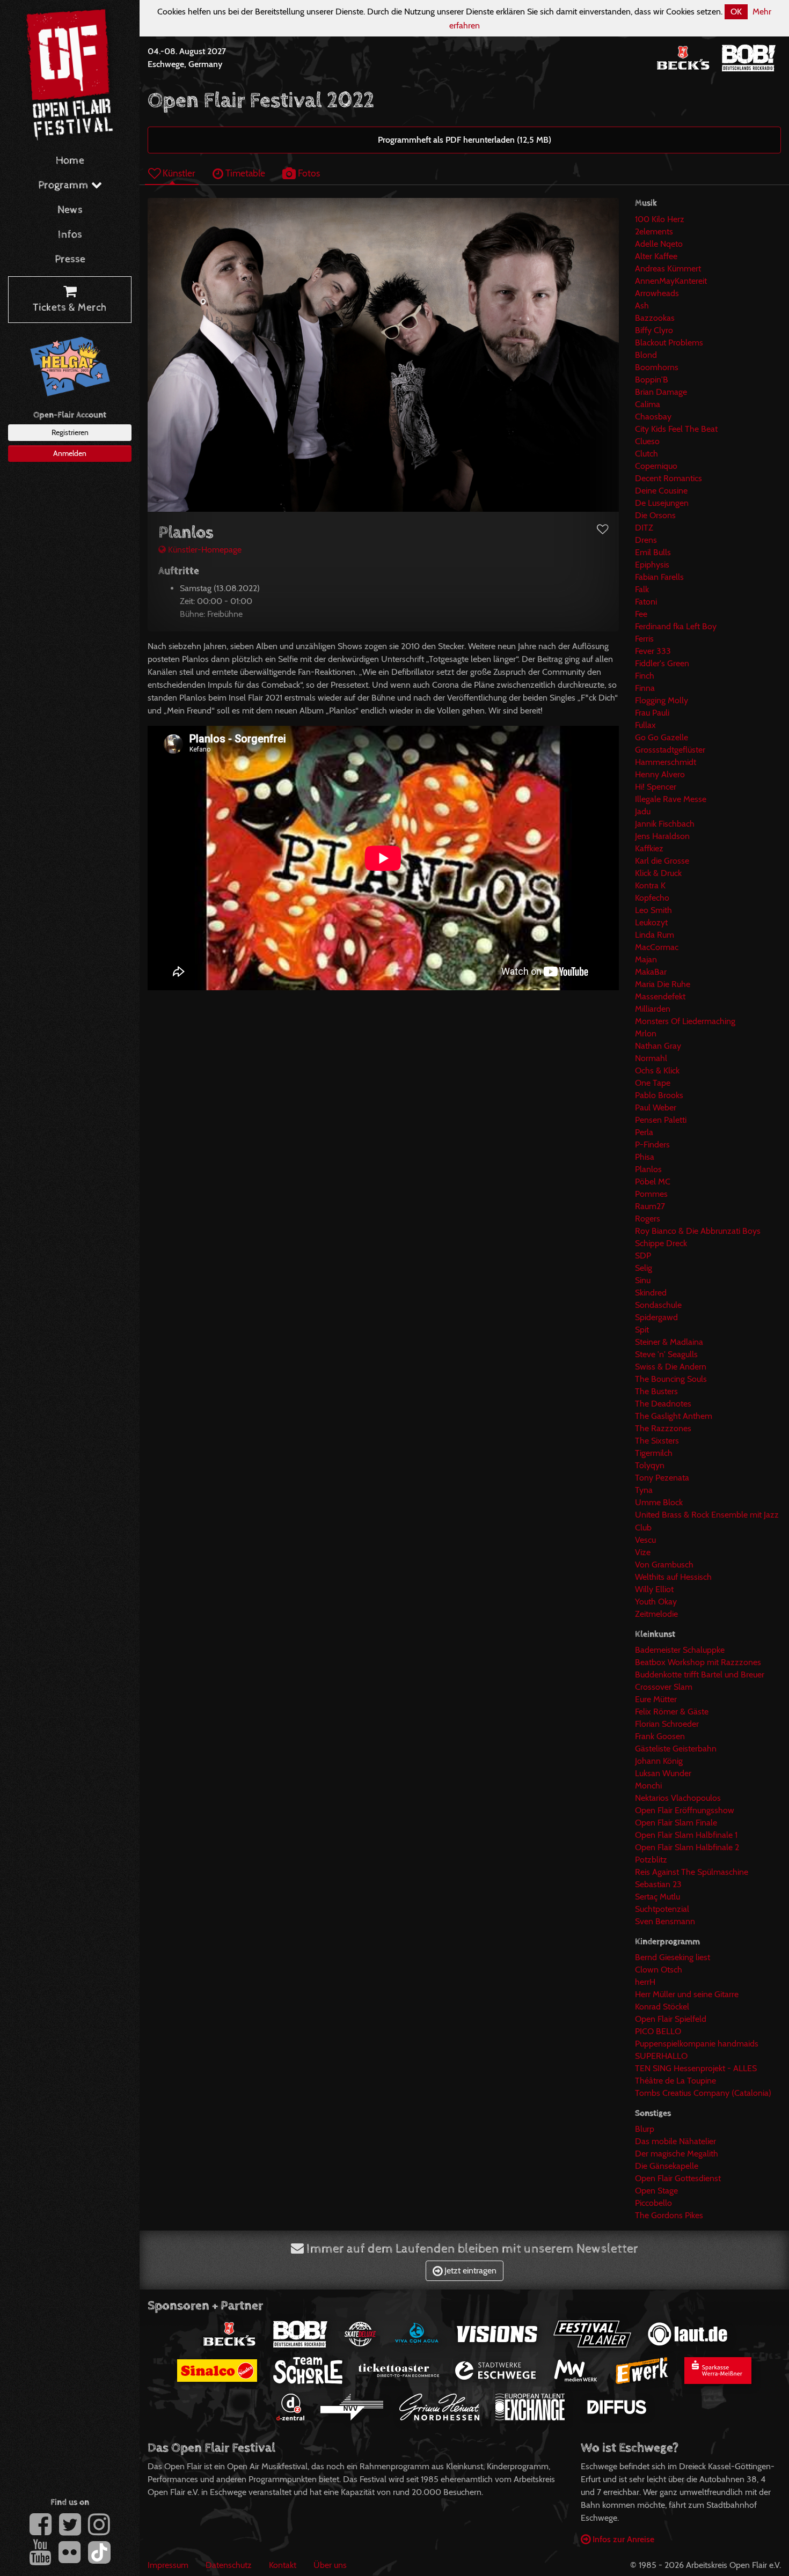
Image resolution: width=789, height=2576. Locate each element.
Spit (642, 1330)
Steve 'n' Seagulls (666, 1354)
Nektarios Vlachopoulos (678, 1798)
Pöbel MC (653, 1182)
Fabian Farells (659, 577)
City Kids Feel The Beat (676, 429)
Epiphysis (652, 565)
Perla (644, 1132)
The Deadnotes (663, 1404)
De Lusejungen (662, 503)
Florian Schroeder (667, 1724)
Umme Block (659, 1502)
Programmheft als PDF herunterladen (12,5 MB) (465, 140)
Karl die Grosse (662, 861)
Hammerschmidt (666, 762)
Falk (642, 589)
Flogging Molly (662, 700)
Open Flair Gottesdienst (678, 2178)
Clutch (646, 454)
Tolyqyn (650, 1465)
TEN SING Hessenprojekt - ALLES (696, 2068)
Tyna (644, 1490)
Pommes (651, 1194)
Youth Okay (656, 1602)
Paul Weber (656, 1107)
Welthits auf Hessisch (673, 1577)
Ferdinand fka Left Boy (676, 626)
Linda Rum (655, 935)
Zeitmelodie (656, 1614)
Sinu (643, 1280)
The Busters (656, 1391)
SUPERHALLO (661, 2056)
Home (70, 161)
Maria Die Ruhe (663, 984)
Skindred (651, 1293)
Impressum (168, 2565)
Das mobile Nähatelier (675, 2141)
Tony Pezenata (662, 1478)
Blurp (645, 2129)
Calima (648, 404)
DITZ (644, 528)
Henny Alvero (660, 774)
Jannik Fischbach (665, 824)
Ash (642, 306)
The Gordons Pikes (669, 2215)
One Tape (653, 1083)
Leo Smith (653, 910)
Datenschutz (229, 2565)
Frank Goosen (660, 1736)
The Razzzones (663, 1428)
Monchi (648, 1786)
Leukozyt (651, 922)
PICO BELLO (658, 2031)
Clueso (647, 441)
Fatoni (646, 602)
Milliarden (653, 1009)
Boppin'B (652, 380)
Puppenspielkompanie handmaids (697, 2044)
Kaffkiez (649, 848)
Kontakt (283, 2565)
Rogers (648, 1219)
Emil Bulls (653, 552)
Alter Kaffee (656, 256)
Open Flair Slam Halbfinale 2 (687, 1847)
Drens (646, 540)
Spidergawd (656, 1317)
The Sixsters (657, 1441)
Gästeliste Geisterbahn (676, 1749)
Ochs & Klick (657, 1070)
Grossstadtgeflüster (670, 750)
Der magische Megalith (677, 2154)
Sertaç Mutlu (657, 1897)
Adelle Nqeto (659, 244)
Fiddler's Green (662, 663)
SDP (643, 1256)
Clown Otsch (659, 1970)
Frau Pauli (652, 713)
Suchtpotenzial (662, 1909)
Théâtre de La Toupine (675, 2081)
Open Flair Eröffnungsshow (685, 1810)
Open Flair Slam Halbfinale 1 (686, 1835)
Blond (646, 355)
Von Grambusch (664, 1565)
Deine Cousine (661, 491)
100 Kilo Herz (660, 219)
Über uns (330, 2565)
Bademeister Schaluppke (680, 1650)
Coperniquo (656, 466)
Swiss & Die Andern (671, 1367)
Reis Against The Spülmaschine (692, 1872)
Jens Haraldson (662, 836)
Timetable (244, 173)
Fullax (645, 725)
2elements (654, 231)
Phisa (645, 1157)
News (70, 210)
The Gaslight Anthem (674, 1416)
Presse (70, 259)
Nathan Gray (658, 1046)
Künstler (178, 173)
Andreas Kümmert (668, 268)
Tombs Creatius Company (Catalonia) (703, 2093)
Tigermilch (654, 1453)
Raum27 (650, 1206)
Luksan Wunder (663, 1773)
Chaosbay (653, 417)
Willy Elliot (654, 1589)
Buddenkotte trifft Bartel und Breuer (700, 1675)
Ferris (644, 639)
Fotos (308, 173)
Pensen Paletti (661, 1120)
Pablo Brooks (659, 1095)
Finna (645, 688)
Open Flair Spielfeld (671, 2019)
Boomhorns (657, 367)
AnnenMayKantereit (671, 281)
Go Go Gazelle (662, 737)
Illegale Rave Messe (671, 799)
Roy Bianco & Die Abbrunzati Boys (698, 1231)
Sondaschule (658, 1305)
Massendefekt (660, 996)
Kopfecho (652, 898)
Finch (645, 676)
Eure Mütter (656, 1699)
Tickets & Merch (70, 308)
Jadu (643, 811)
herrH (645, 1982)
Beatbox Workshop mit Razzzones (698, 1662)
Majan (646, 959)
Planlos (648, 1169)
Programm (65, 185)
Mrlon (646, 1033)
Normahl (651, 1058)
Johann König (659, 1761)
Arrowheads (657, 293)
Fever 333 (653, 651)
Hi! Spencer (656, 787)
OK (736, 12)
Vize (643, 1552)
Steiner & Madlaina (669, 1342)
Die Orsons (655, 515)
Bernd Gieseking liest (673, 1957)
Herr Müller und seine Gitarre (687, 1994)
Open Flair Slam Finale (676, 1823)
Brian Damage (661, 392)
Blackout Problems (669, 343)
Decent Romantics (669, 478)
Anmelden (70, 453)
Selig (644, 1268)
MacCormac (657, 947)
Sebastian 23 (658, 1884)
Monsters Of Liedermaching (685, 1021)
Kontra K (650, 885)
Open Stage (656, 2191)
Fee (641, 614)
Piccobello (653, 2203)
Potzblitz (651, 1860)
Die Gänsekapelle (667, 2166)
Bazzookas (655, 318)
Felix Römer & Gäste (672, 1712)
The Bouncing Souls (671, 1379)
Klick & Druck (658, 873)
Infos (70, 235)
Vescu (645, 1540)
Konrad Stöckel (662, 2007)
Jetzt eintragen (469, 2270)
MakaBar (651, 972)
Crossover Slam (664, 1687)
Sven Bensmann (665, 1921)
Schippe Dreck (661, 1243)
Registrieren (70, 432)
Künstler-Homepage (204, 550)
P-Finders (652, 1145)
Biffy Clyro (654, 330)
